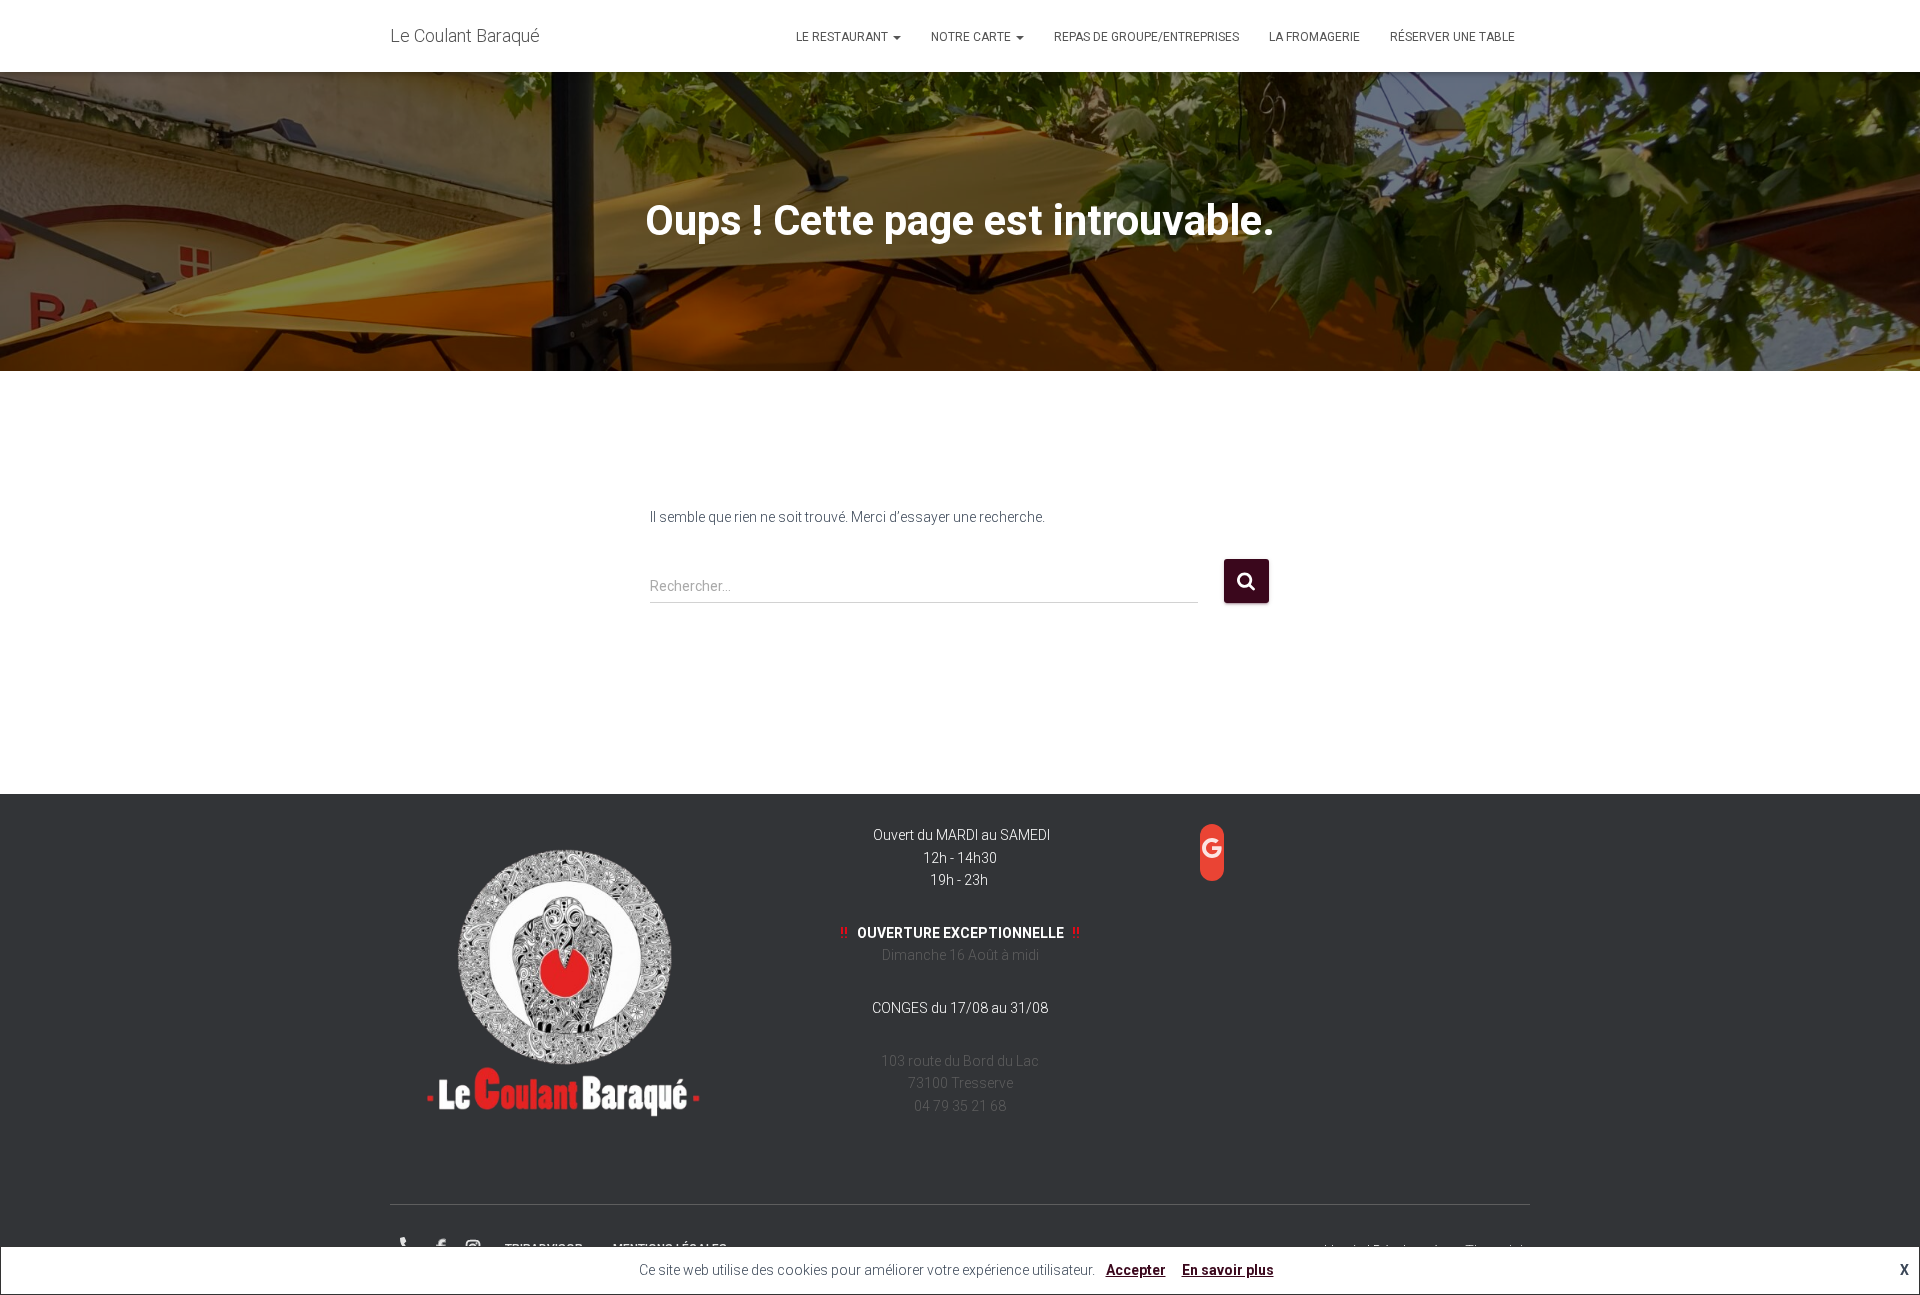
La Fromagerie (1314, 37)
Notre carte (972, 37)
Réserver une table (1452, 37)
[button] (896, 37)
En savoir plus (1228, 1270)
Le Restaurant (843, 37)
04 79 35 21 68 (408, 1245)
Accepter (1136, 1270)
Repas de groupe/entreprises (1146, 37)
